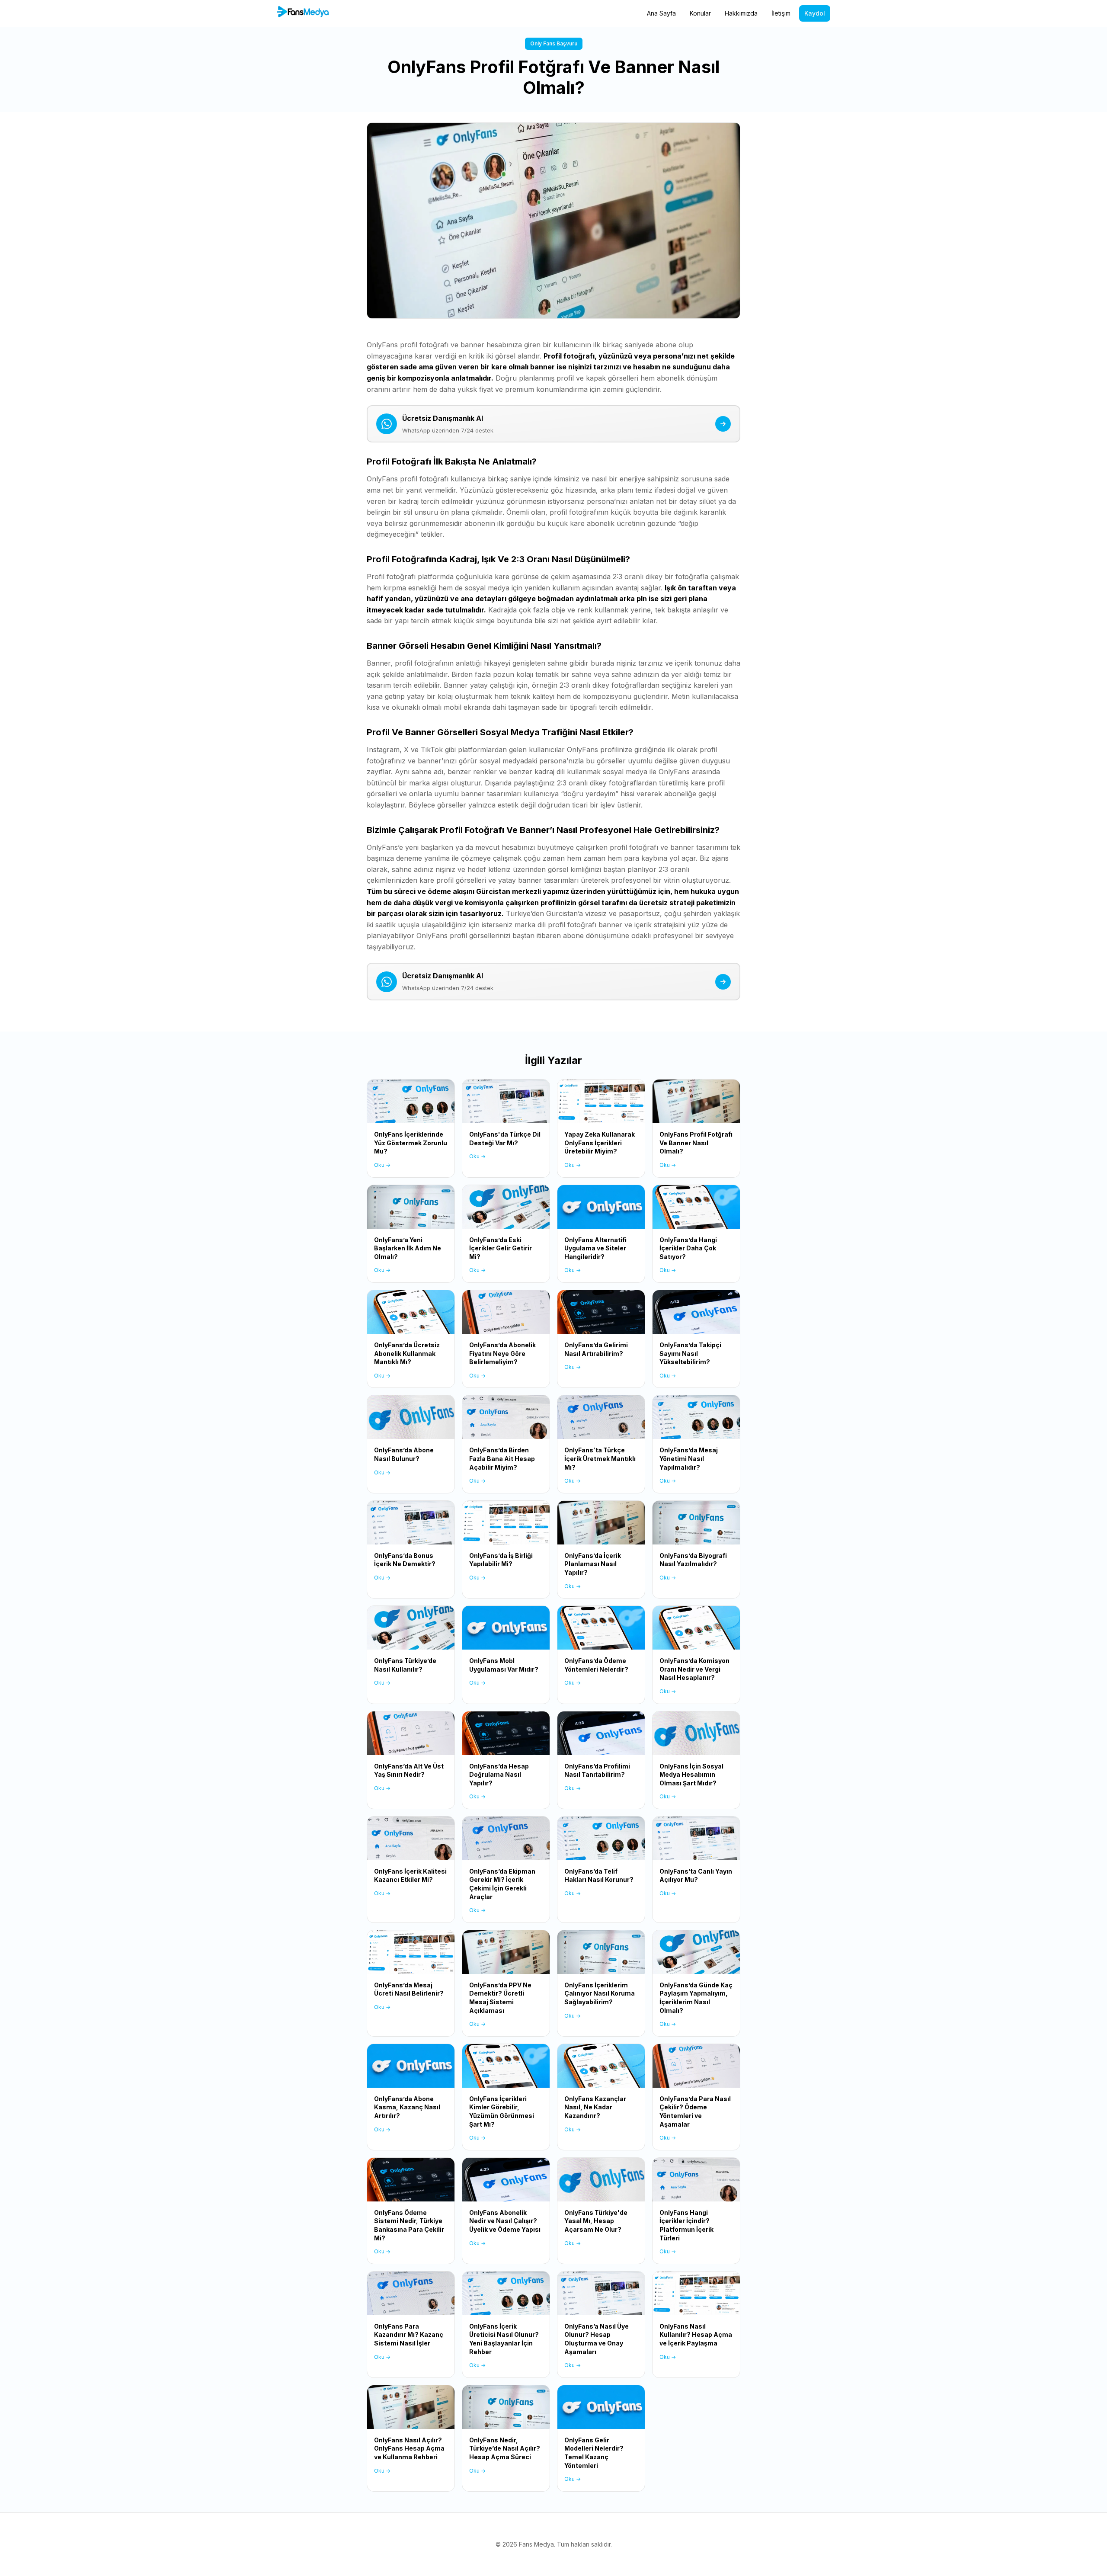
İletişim (781, 13)
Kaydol (815, 13)
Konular (700, 13)
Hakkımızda (741, 13)
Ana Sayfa (661, 13)
